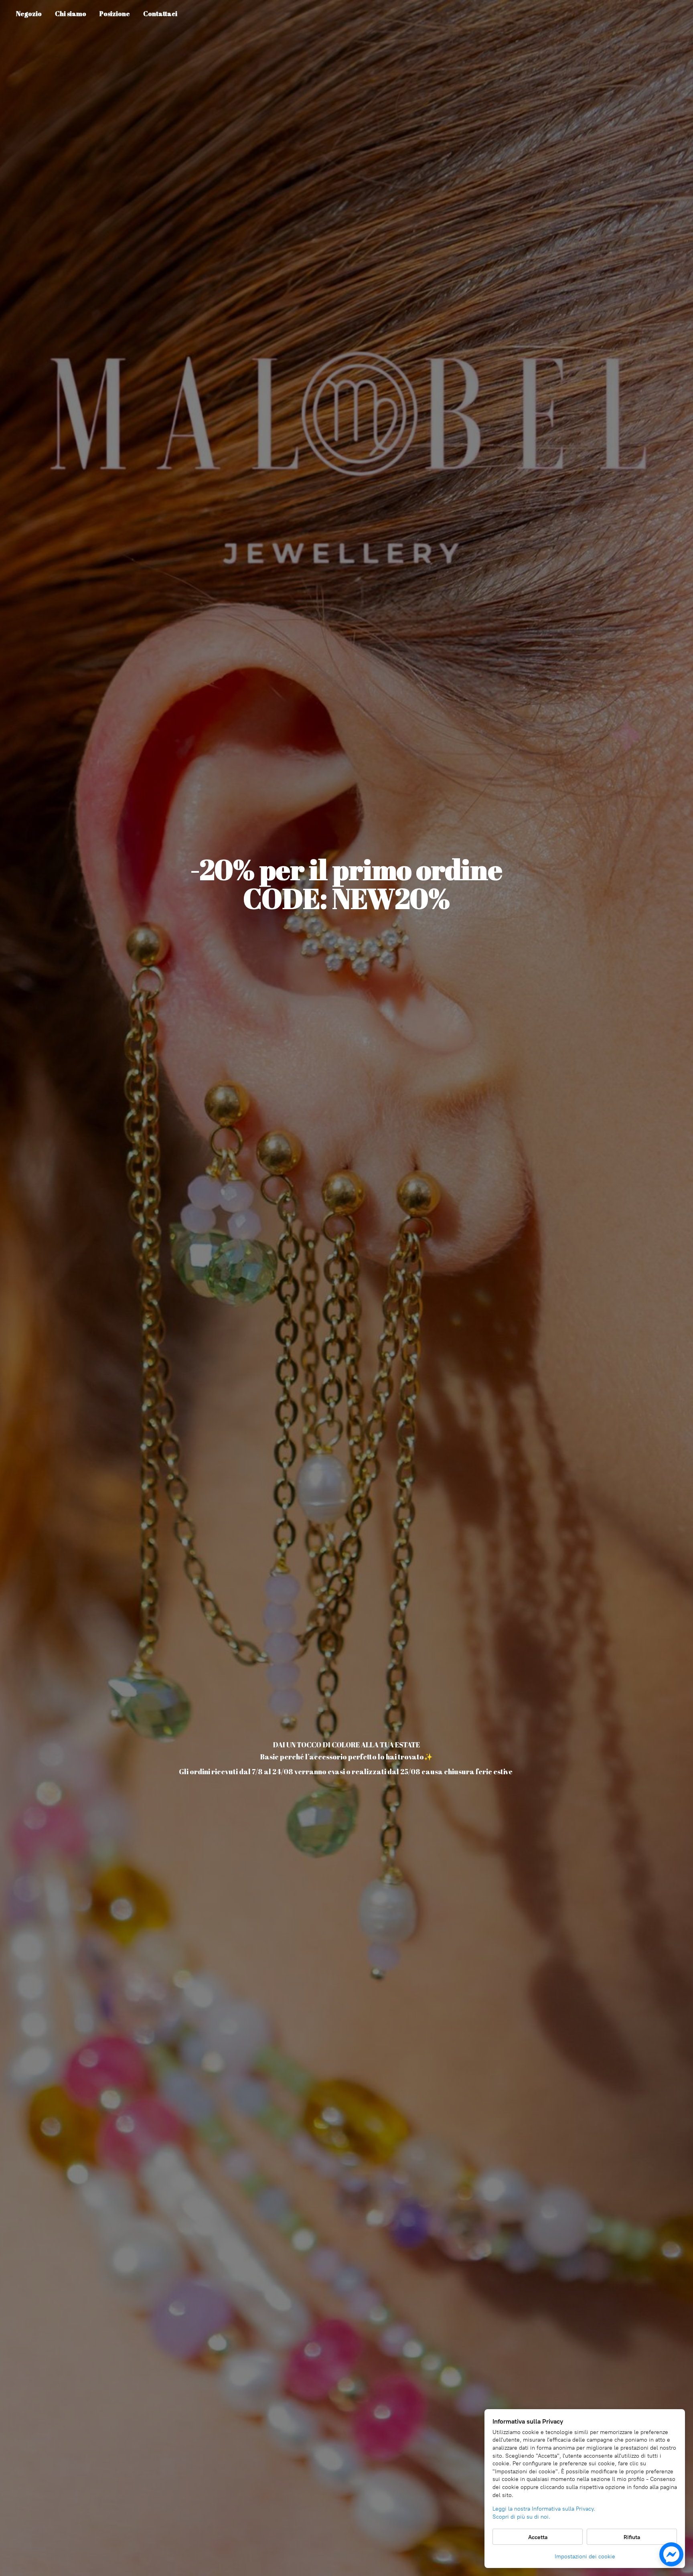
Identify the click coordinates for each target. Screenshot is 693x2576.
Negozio (29, 14)
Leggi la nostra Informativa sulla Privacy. (544, 2509)
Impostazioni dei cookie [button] (585, 2557)
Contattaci (160, 14)
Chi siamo (71, 14)
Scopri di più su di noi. (521, 2517)
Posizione (115, 14)
